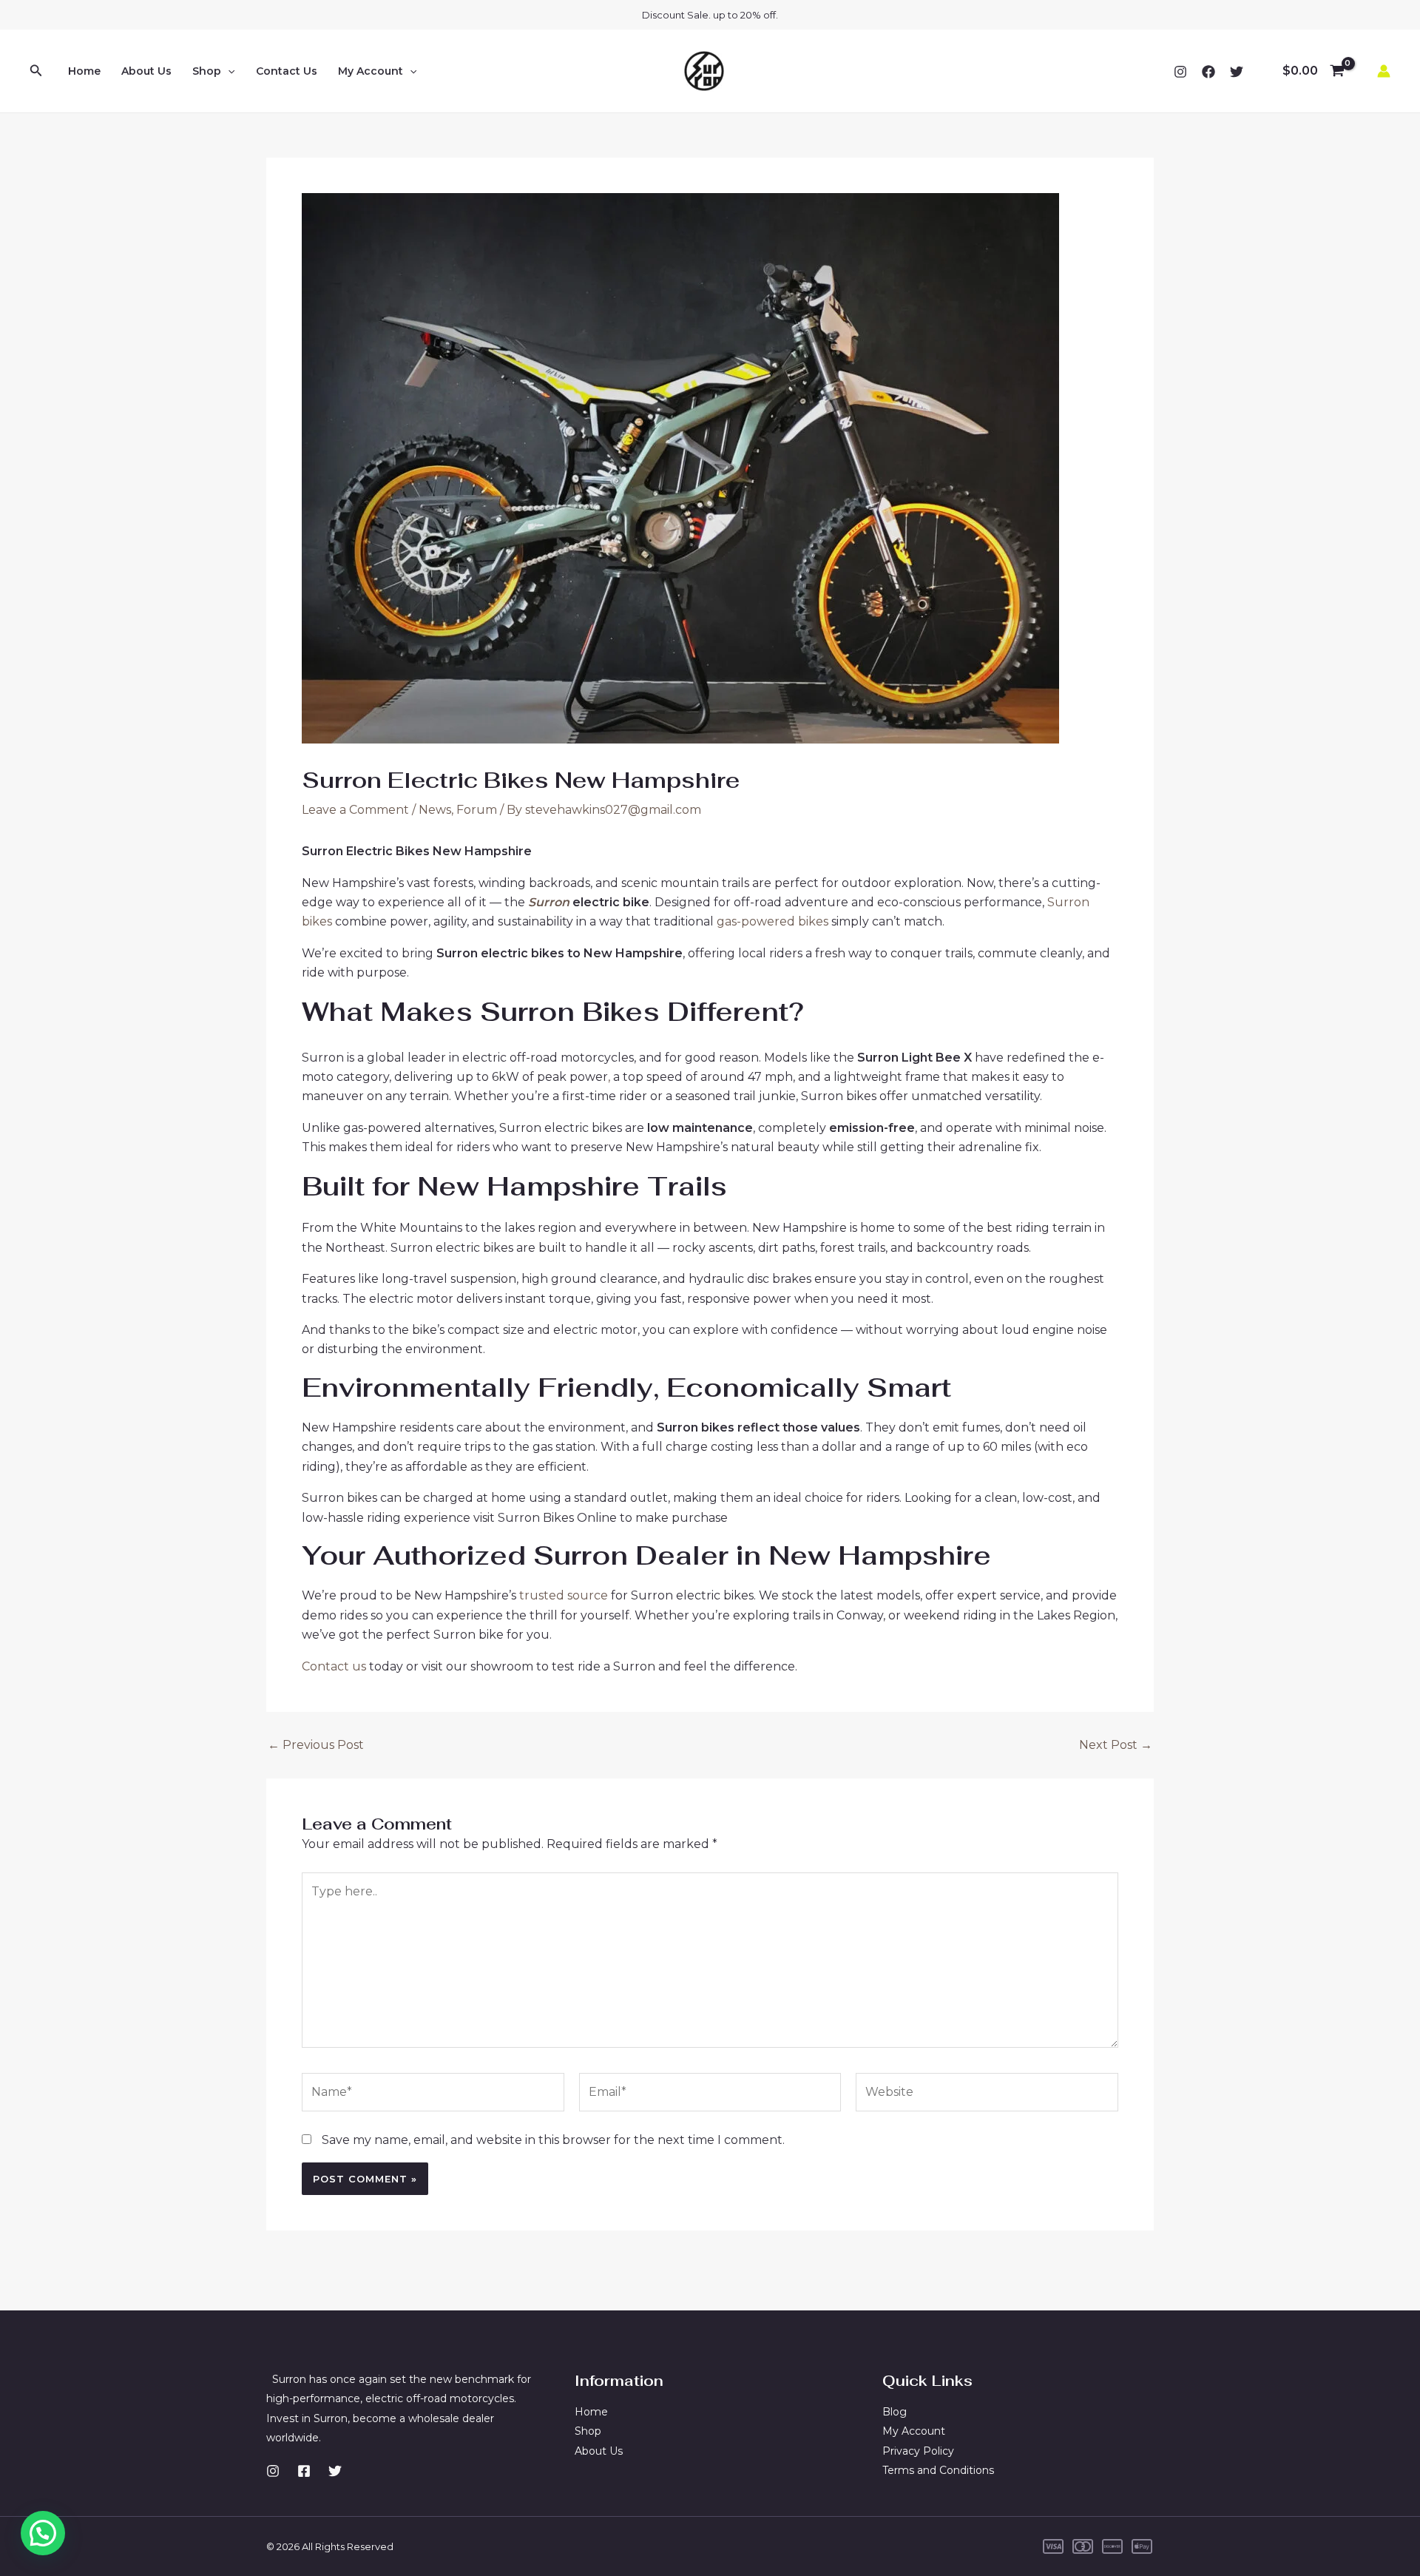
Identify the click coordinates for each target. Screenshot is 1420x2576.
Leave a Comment (355, 810)
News (435, 810)
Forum (477, 810)
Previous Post (316, 1745)
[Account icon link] (1384, 71)
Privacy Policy (918, 2451)
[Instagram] (1180, 72)
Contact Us (287, 71)
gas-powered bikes (772, 921)
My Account (371, 71)
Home (84, 71)
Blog (895, 2412)
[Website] (987, 2095)
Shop (207, 71)
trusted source (562, 1595)
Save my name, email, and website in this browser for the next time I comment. (553, 2140)
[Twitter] (1237, 72)
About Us (146, 71)
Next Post (1116, 1745)
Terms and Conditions (938, 2470)
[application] (228, 71)
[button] (43, 2533)
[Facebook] (1208, 72)
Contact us (335, 1666)
